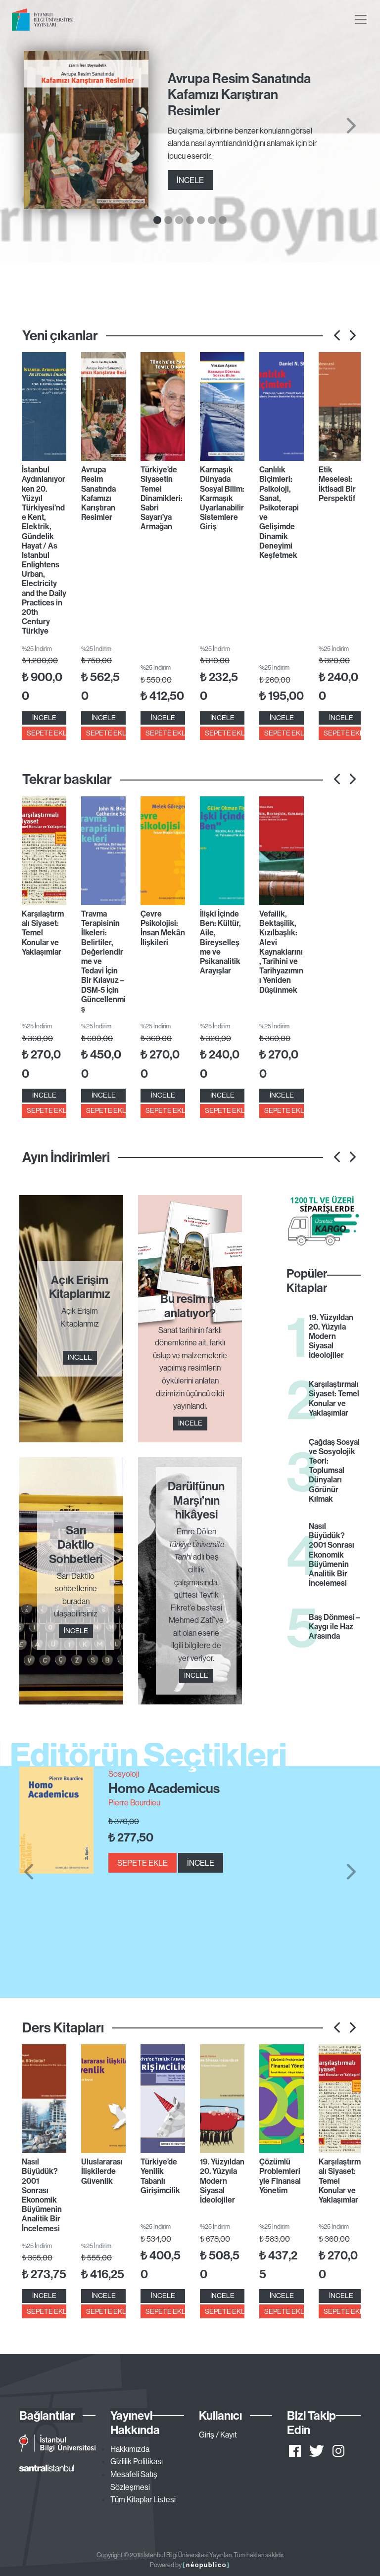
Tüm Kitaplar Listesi (143, 2499)
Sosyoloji (124, 1774)
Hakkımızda (130, 2449)
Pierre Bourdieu (134, 1802)
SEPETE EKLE (47, 733)
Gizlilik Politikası (137, 2461)
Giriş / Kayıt (218, 2435)
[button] (28, 1872)
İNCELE (190, 180)
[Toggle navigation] (361, 19)
